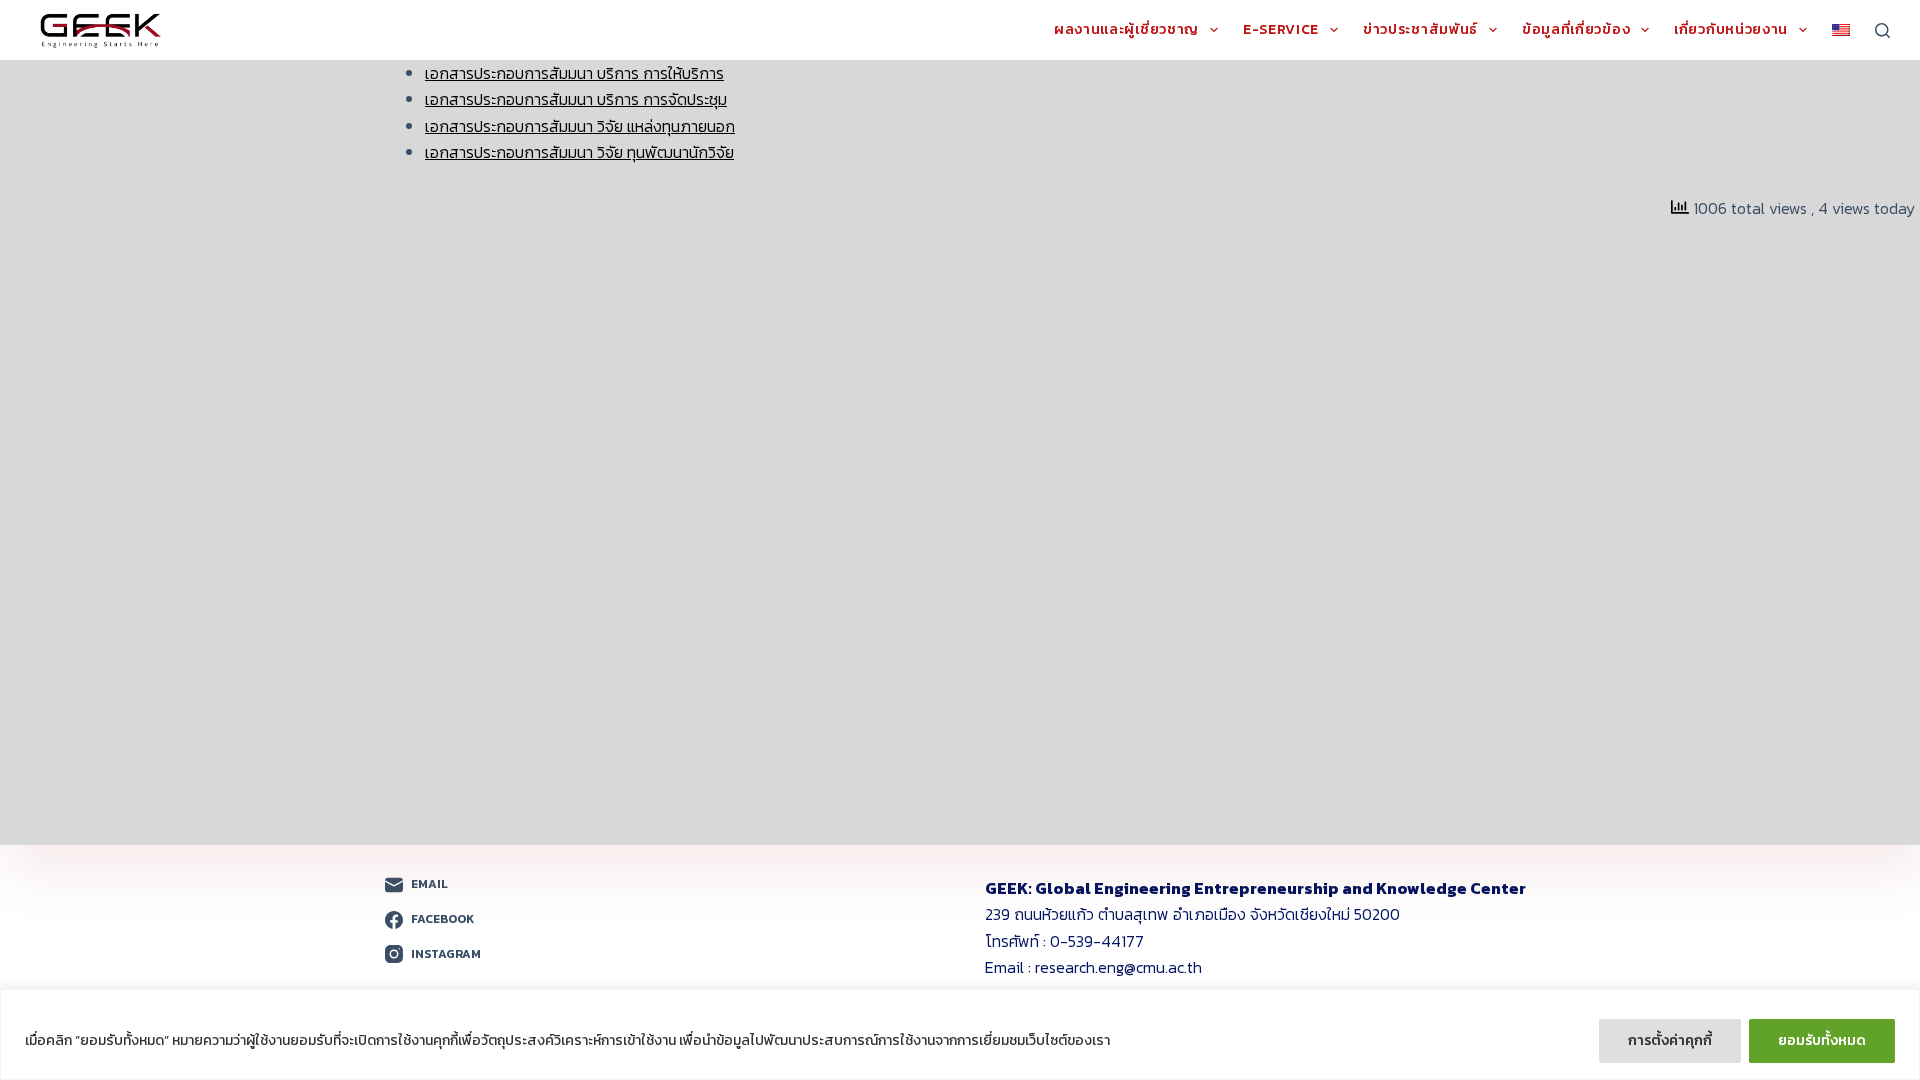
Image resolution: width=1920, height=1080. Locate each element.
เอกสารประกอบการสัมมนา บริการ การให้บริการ (574, 73)
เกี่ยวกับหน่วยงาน (1731, 30)
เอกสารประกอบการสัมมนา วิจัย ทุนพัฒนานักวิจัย (579, 152)
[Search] (1882, 30)
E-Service (1281, 30)
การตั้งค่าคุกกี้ (1670, 1040)
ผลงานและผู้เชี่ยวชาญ (1126, 30)
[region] (960, 1034)
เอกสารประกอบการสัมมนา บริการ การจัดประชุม (576, 99)
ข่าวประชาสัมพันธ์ (1420, 30)
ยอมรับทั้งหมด (1822, 1040)
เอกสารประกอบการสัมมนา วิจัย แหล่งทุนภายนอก (580, 126)
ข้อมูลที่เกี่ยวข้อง (1576, 30)
